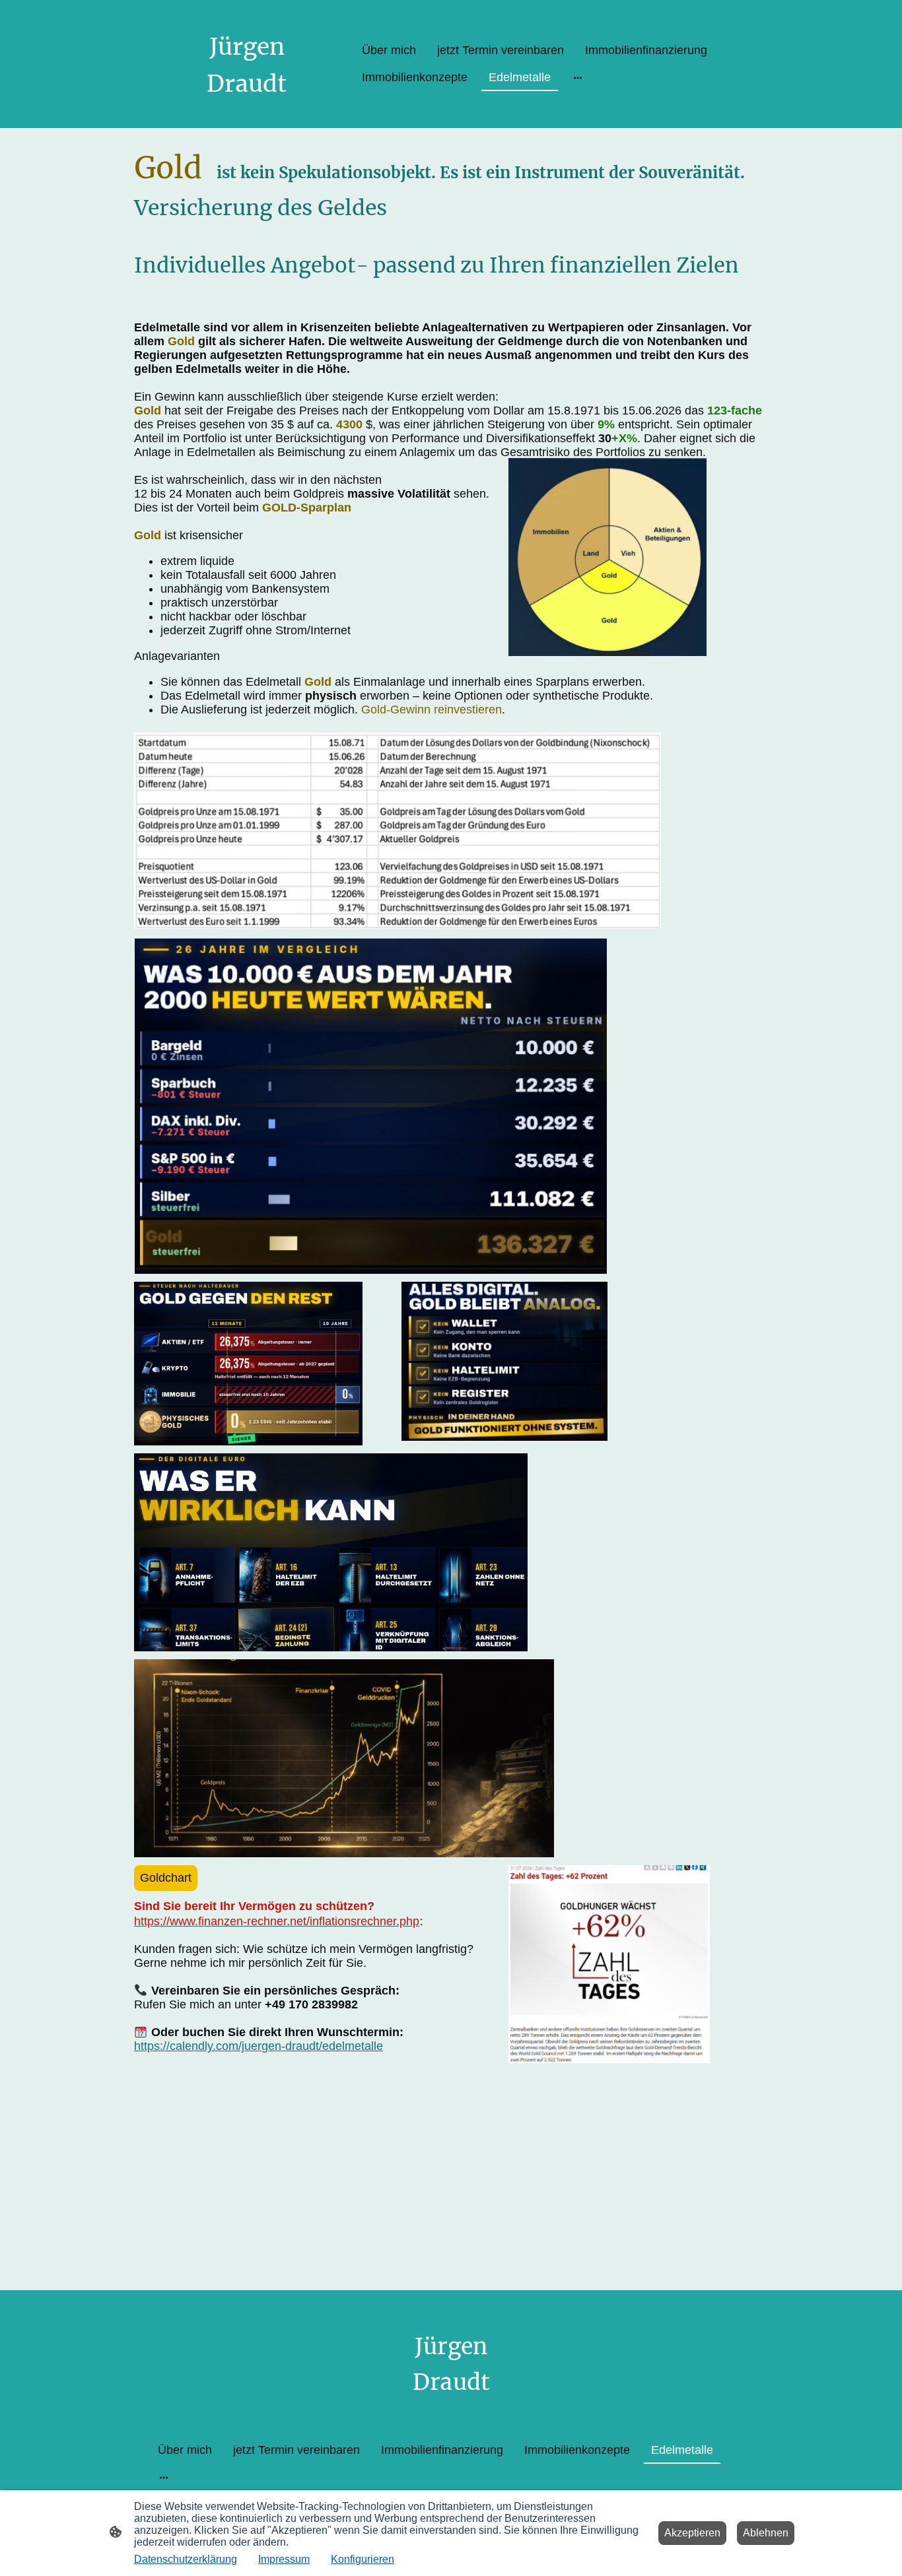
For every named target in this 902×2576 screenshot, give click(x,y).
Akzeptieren (692, 2533)
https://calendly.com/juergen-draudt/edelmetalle (259, 2046)
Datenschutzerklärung (186, 2559)
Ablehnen (766, 2533)
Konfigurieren (363, 2559)
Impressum (284, 2559)
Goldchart (166, 1878)
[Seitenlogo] (247, 112)
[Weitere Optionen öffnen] (578, 78)
